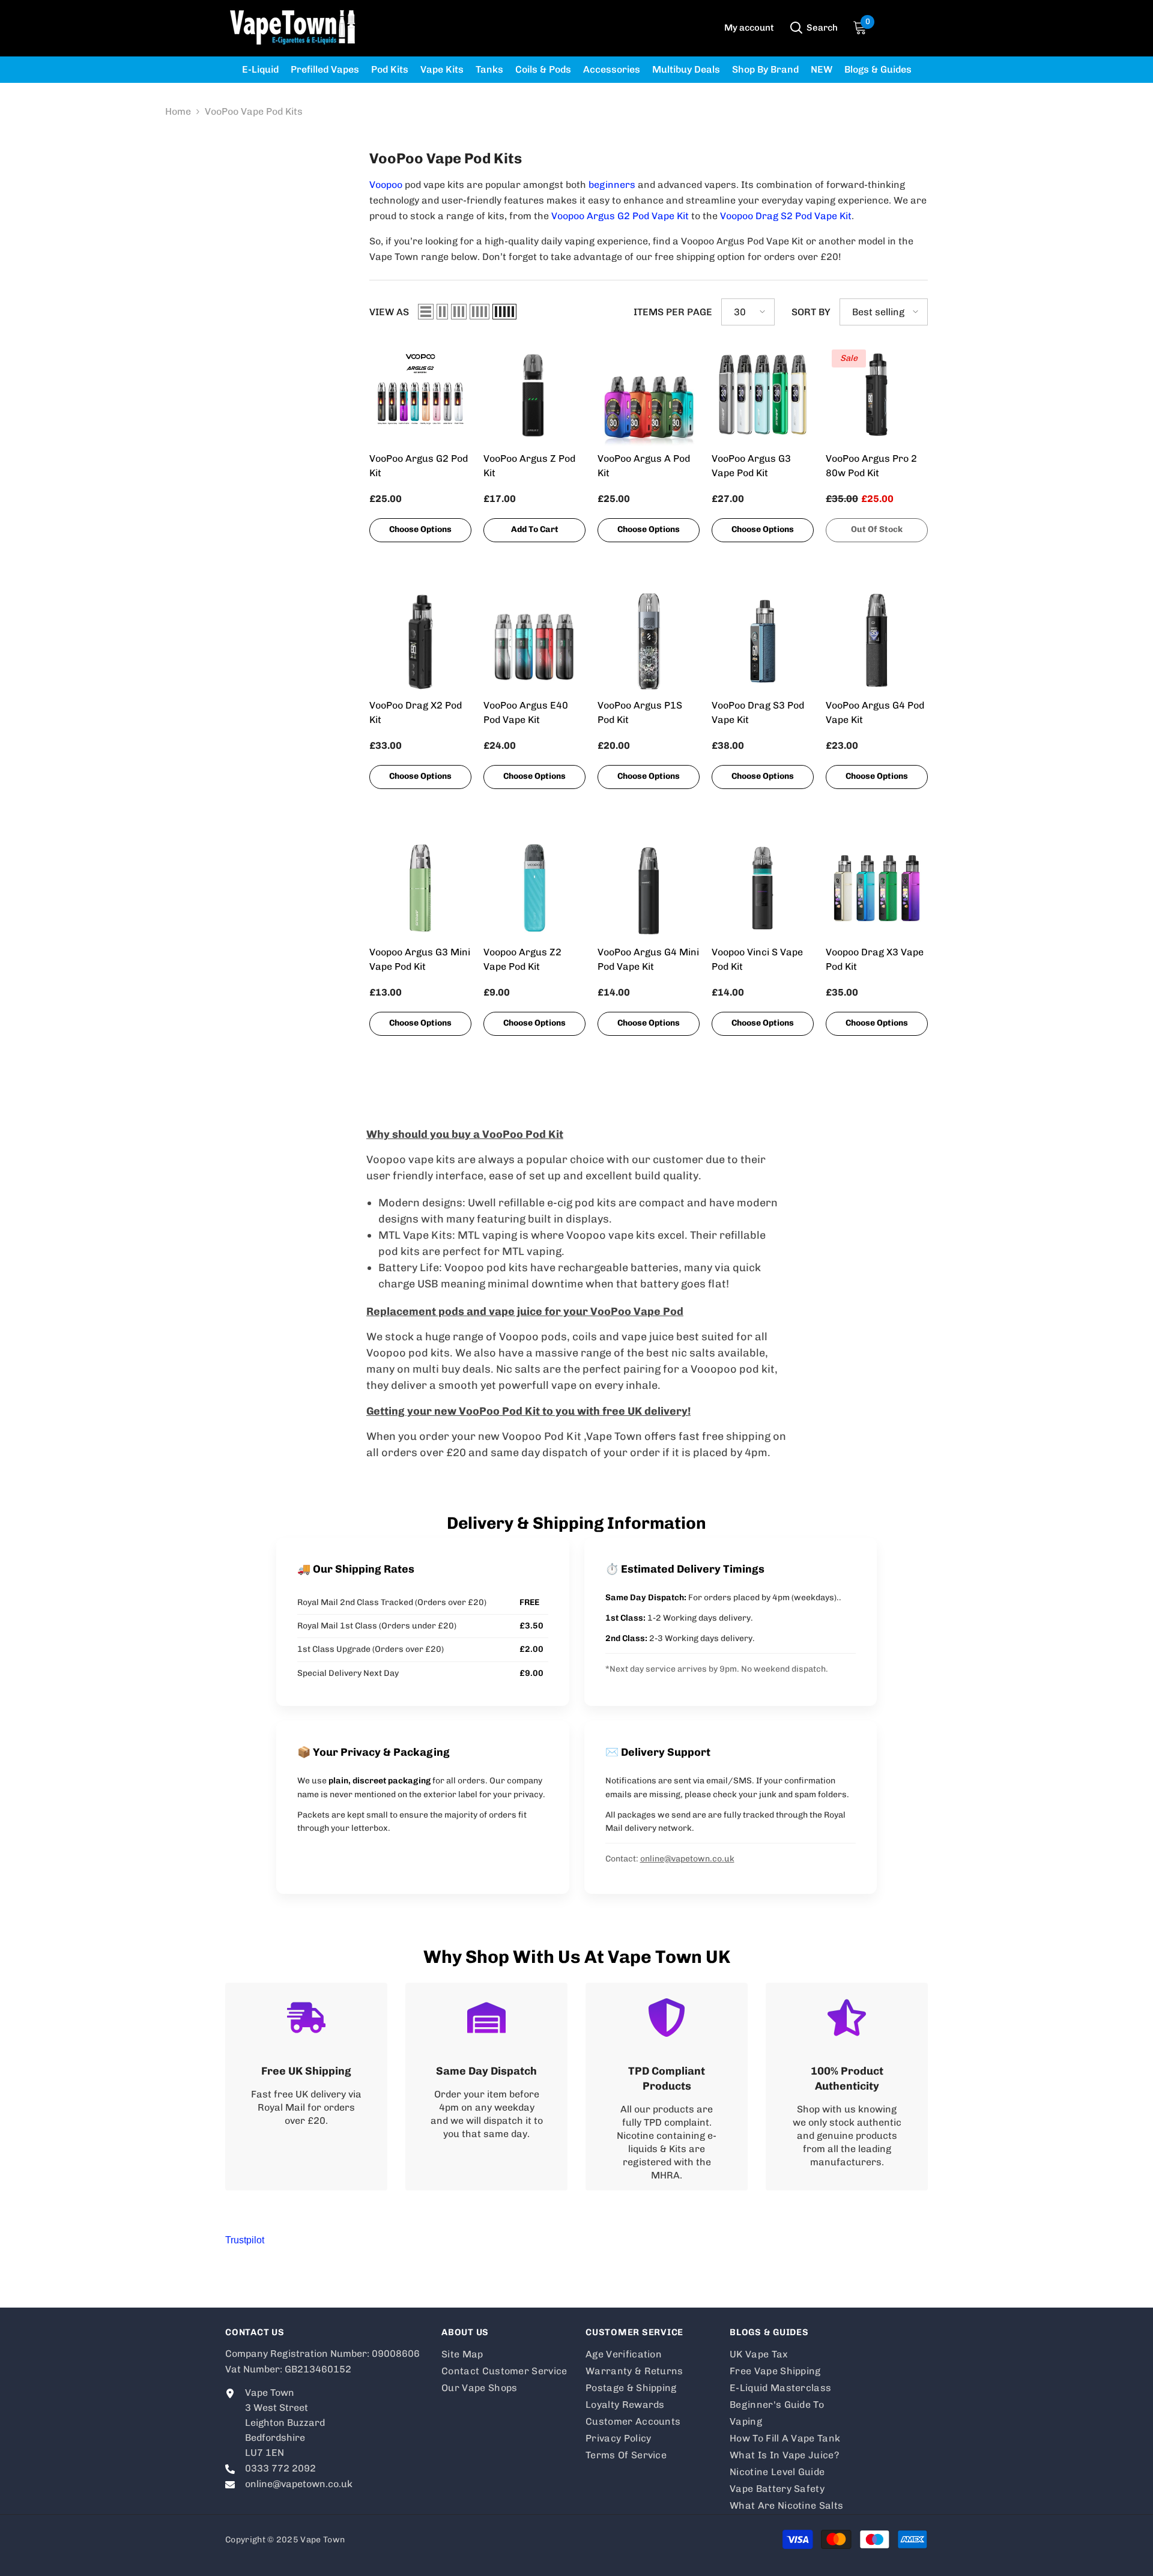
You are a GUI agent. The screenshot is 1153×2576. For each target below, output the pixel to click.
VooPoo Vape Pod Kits (254, 111)
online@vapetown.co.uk (687, 1859)
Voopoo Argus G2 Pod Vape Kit (620, 216)
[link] (306, 2087)
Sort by (811, 312)
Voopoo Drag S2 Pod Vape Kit (786, 216)
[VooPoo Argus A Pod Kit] (649, 395)
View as (389, 312)
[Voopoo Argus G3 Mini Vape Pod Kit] (420, 888)
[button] (426, 312)
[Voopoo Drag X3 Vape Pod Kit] (877, 888)
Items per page (673, 312)
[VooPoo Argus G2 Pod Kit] (420, 395)
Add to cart (535, 529)
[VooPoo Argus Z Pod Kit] (534, 395)
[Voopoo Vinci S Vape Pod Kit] (763, 888)
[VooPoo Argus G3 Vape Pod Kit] (763, 395)
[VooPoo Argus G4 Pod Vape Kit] (877, 641)
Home (178, 111)
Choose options (420, 529)
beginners (613, 185)
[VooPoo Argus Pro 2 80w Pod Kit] (877, 395)
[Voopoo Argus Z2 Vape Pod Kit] (534, 888)
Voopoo (387, 185)
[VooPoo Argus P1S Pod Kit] (649, 641)
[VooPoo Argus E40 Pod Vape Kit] (534, 641)
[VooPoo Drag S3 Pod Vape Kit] (763, 641)
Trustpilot (245, 2240)
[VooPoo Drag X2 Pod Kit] (420, 641)
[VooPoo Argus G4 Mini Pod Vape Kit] (649, 888)
